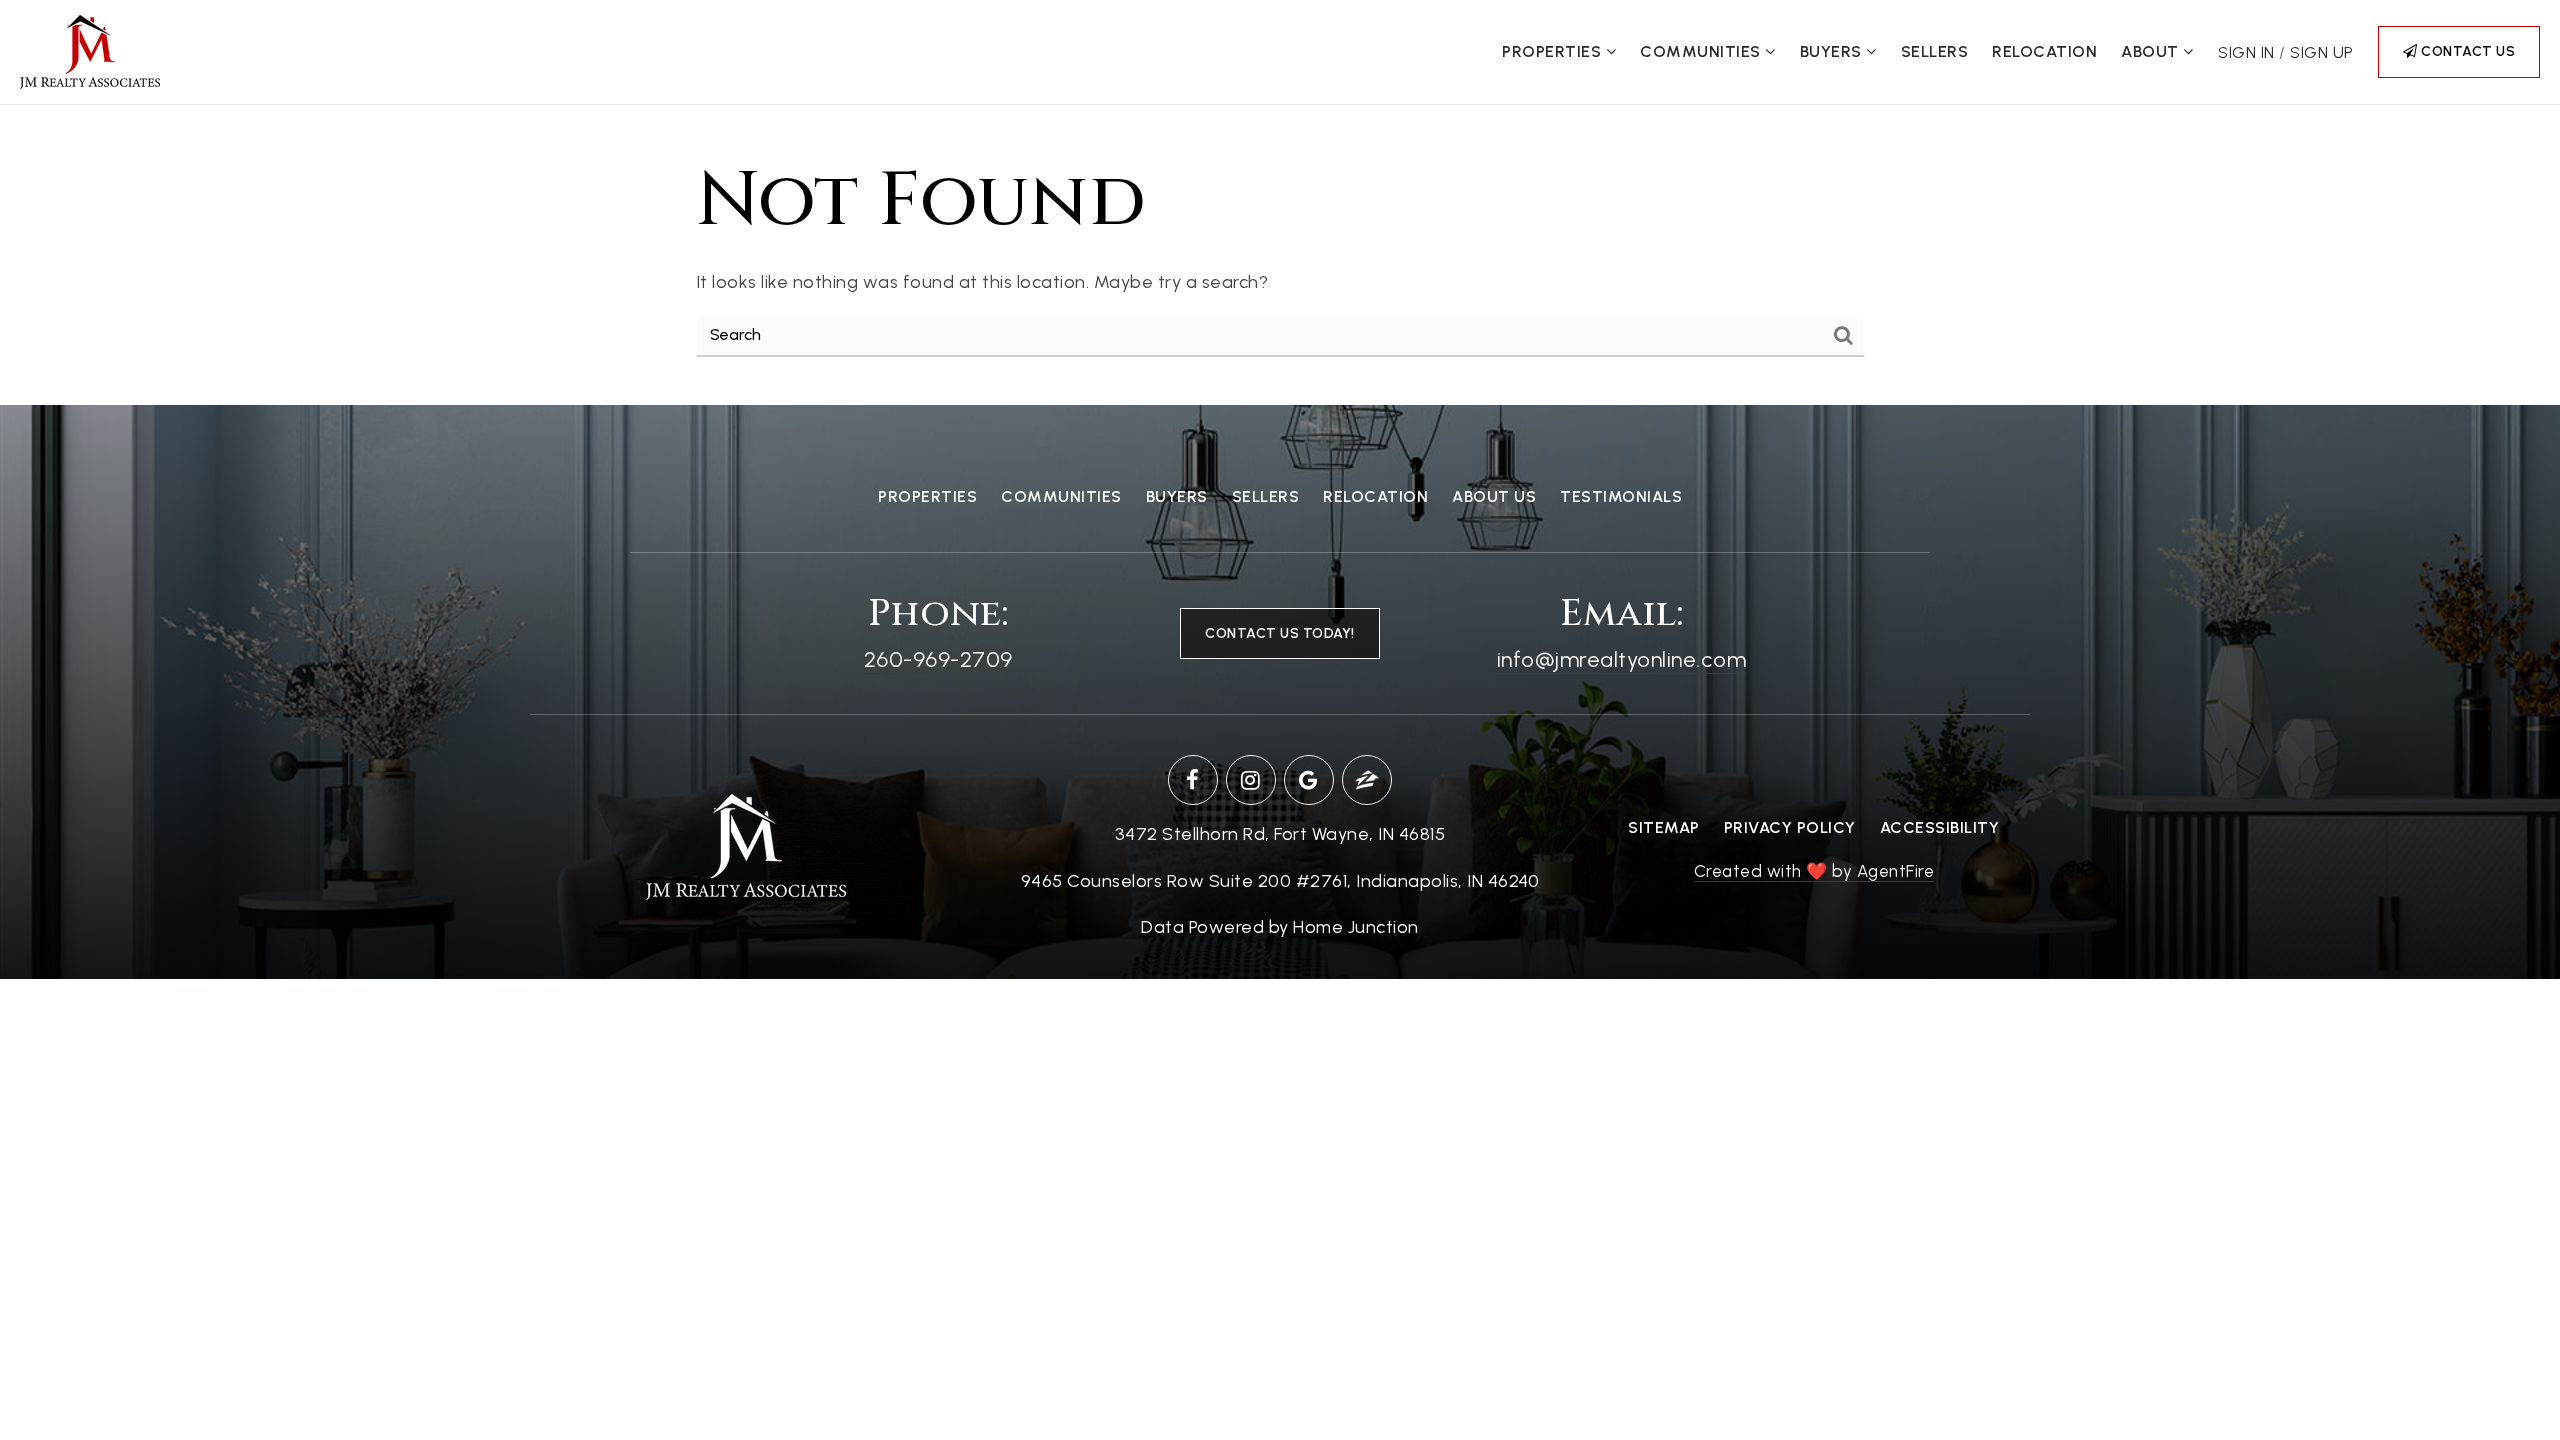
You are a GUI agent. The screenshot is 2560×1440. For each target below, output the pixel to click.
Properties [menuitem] (1554, 51)
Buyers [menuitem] (1833, 51)
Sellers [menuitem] (1935, 51)
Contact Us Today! (1280, 633)
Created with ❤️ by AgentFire (1814, 871)
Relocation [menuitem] (2044, 51)
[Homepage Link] (90, 51)
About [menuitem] (2152, 51)
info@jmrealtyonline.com (1622, 659)
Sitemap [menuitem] (1664, 827)
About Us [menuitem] (1494, 496)
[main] (1280, 255)
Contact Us (2467, 51)
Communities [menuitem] (1702, 51)
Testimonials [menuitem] (1621, 496)
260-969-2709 (938, 659)
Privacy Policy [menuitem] (1790, 827)
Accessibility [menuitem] (1940, 827)
